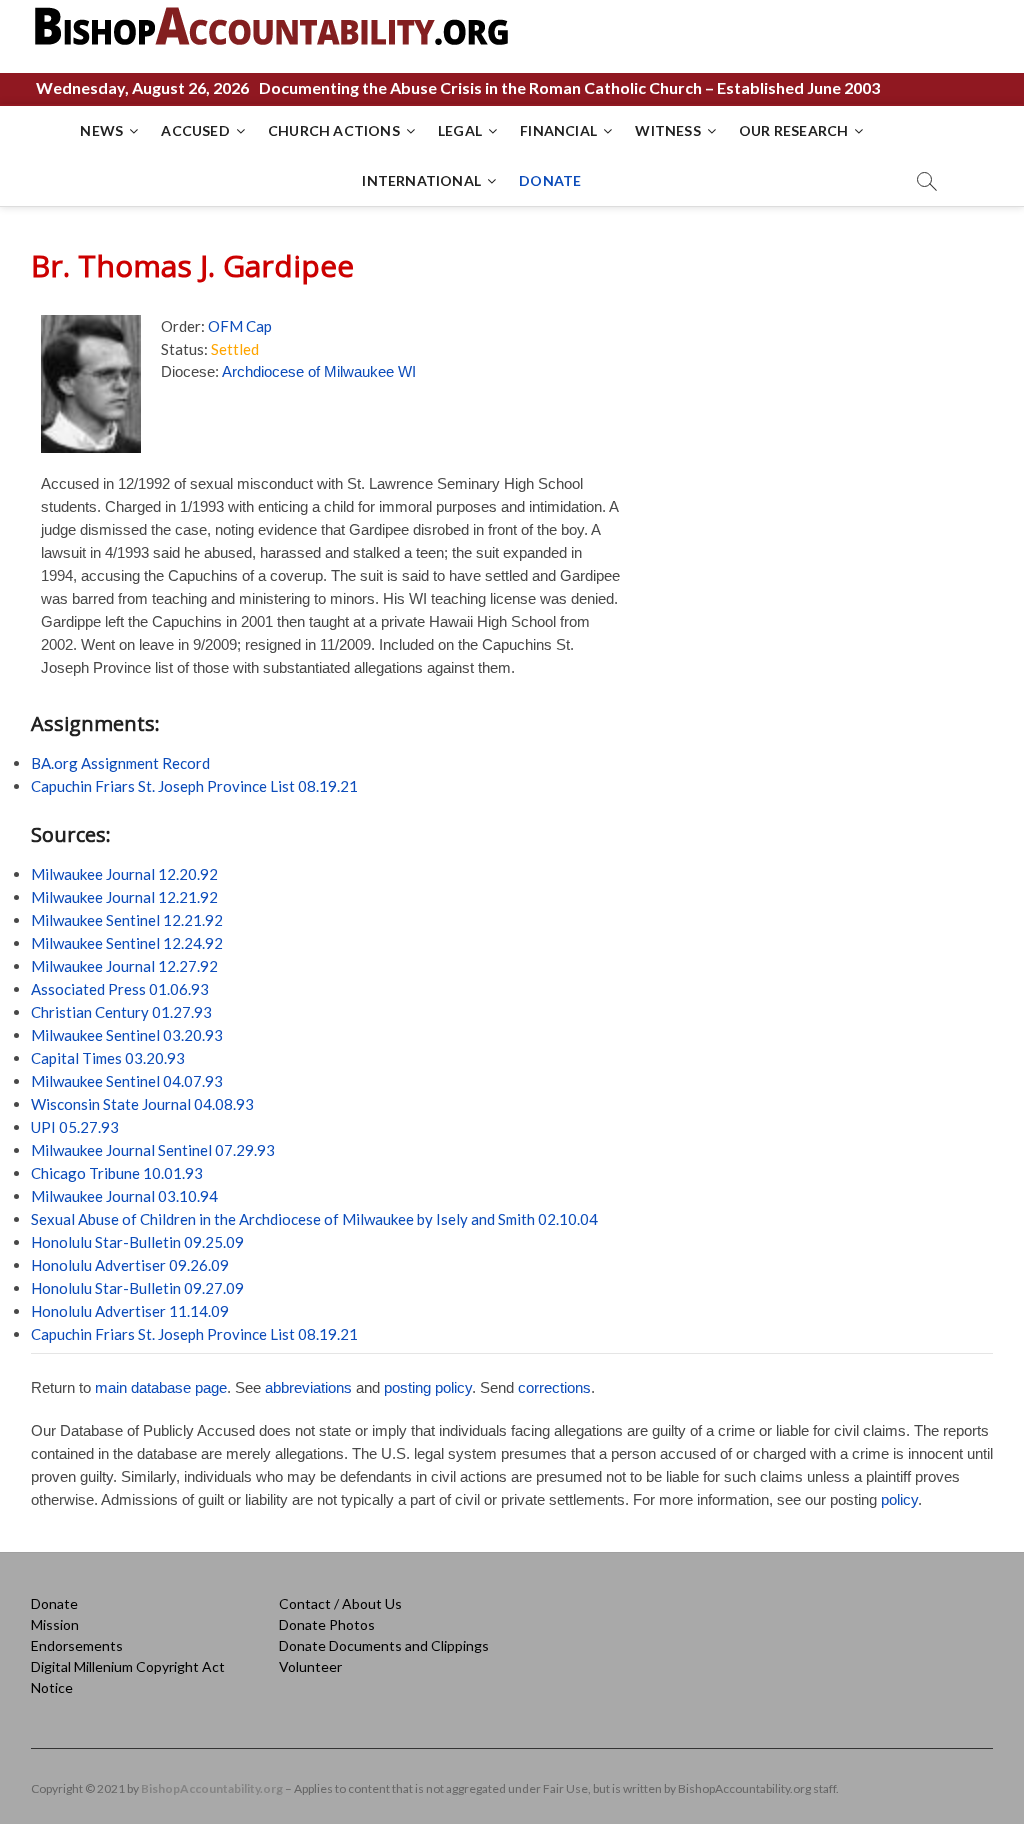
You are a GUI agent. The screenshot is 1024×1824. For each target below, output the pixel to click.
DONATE (550, 180)
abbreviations (308, 1387)
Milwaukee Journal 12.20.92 (124, 874)
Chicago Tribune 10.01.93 (117, 1173)
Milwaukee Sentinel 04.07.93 (127, 1081)
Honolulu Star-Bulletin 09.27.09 (137, 1288)
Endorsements (77, 1645)
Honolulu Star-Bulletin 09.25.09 (137, 1242)
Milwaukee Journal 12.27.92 (124, 966)
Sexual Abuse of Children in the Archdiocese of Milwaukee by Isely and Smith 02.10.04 (314, 1219)
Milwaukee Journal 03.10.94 (124, 1196)
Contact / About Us (340, 1603)
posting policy (428, 1387)
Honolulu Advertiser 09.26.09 (130, 1265)
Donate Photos (327, 1624)
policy (899, 1499)
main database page (161, 1387)
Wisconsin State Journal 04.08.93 (142, 1104)
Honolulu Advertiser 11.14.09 (130, 1311)
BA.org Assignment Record (120, 763)
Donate (54, 1603)
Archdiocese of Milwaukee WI (319, 371)
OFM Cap (240, 326)
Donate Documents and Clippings (384, 1645)
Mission (55, 1624)
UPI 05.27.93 (75, 1127)
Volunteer (310, 1666)
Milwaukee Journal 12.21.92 (124, 897)
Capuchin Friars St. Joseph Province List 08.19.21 (194, 786)
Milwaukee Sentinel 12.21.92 (127, 920)
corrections (554, 1387)
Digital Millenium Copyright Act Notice (128, 1677)
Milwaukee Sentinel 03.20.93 (127, 1035)
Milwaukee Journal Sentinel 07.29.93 (153, 1150)
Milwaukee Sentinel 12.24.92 (127, 943)
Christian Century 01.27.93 (121, 1012)
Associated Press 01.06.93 (120, 989)
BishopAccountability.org (212, 1788)
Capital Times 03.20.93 (108, 1058)
